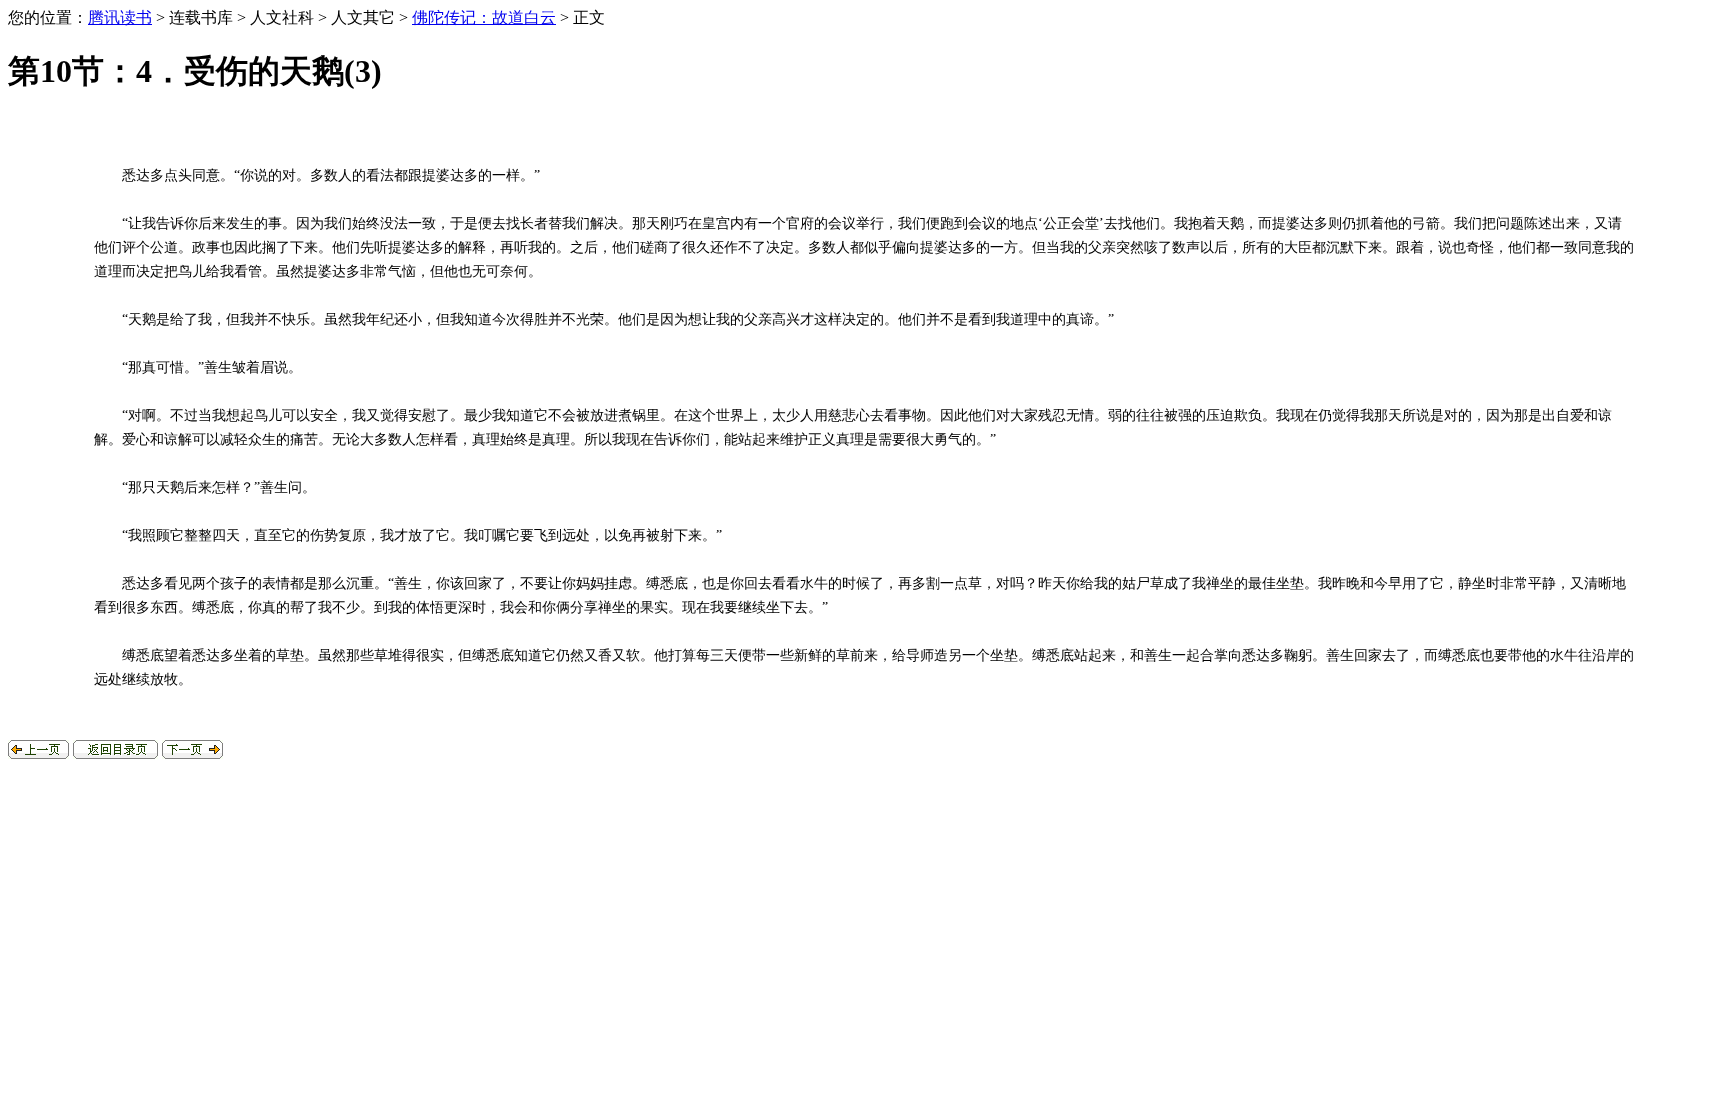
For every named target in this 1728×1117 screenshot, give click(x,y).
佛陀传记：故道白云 (484, 17)
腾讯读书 (120, 17)
